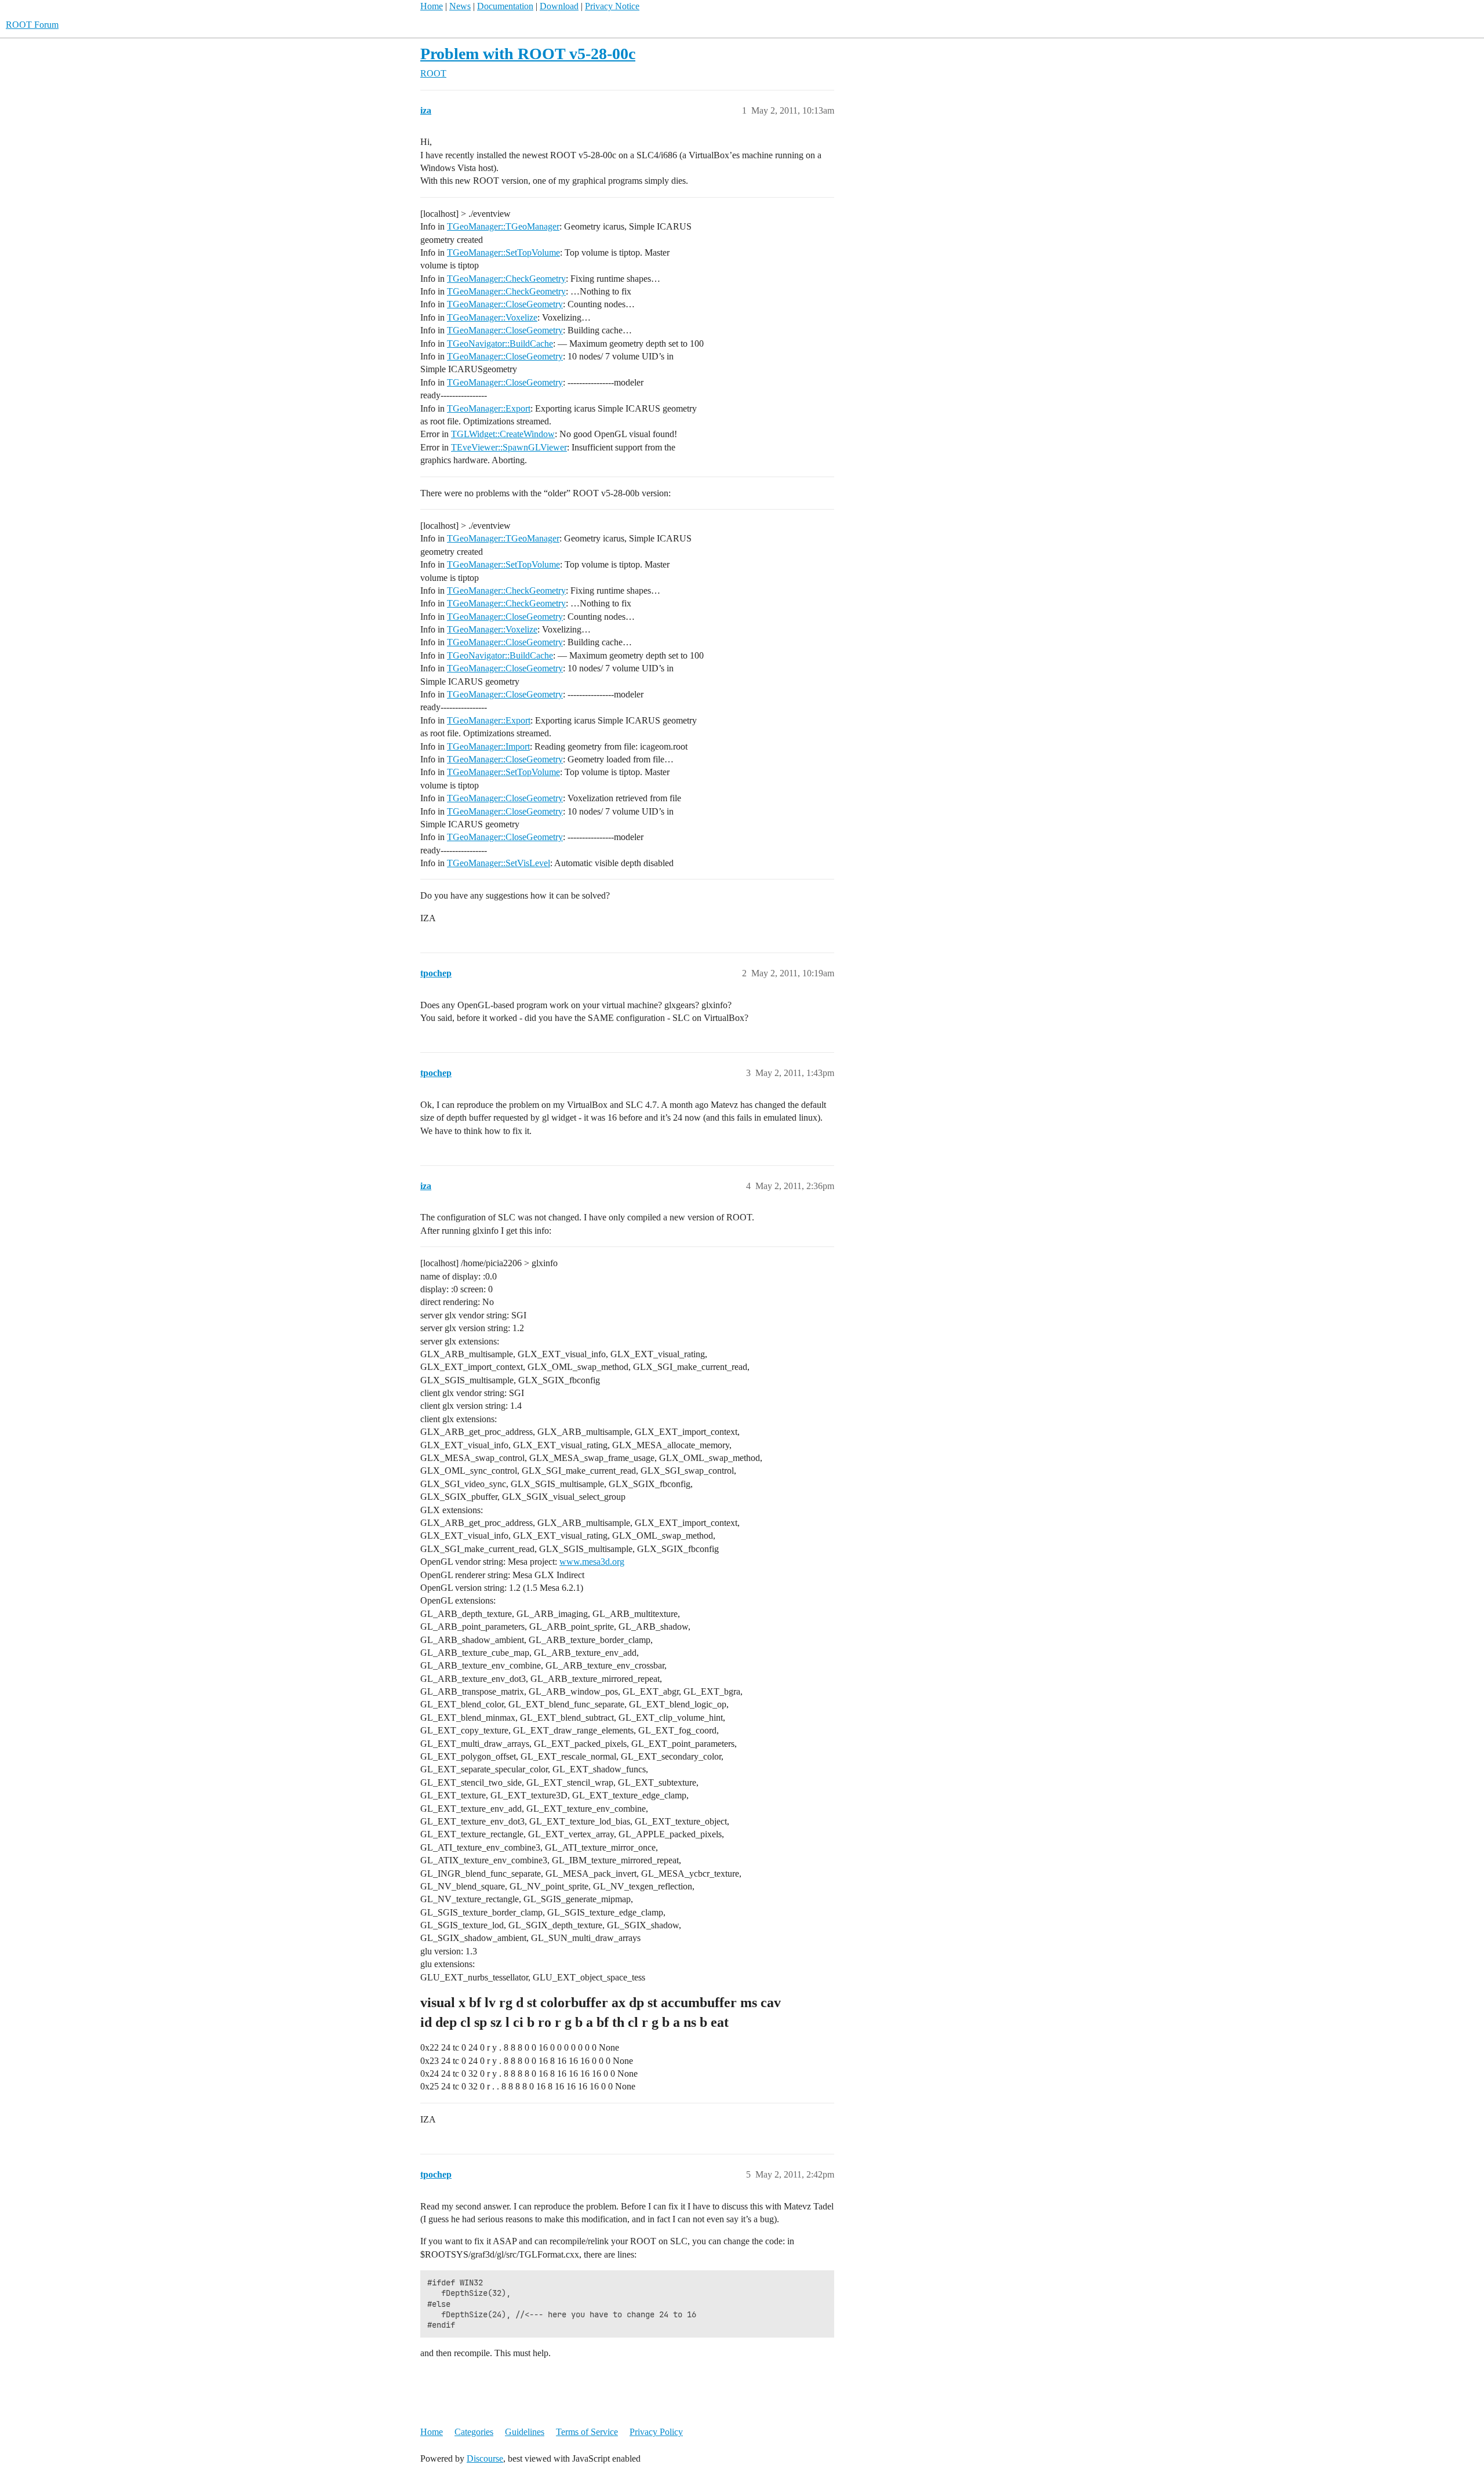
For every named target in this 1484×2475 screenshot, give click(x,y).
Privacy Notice (612, 6)
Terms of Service (587, 2432)
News (460, 6)
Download (559, 6)
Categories (474, 2432)
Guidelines (525, 2432)
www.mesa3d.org (592, 1562)
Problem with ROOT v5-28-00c (528, 54)
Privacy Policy (656, 2432)
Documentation (505, 6)
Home (432, 6)
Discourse (485, 2458)
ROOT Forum (32, 25)
